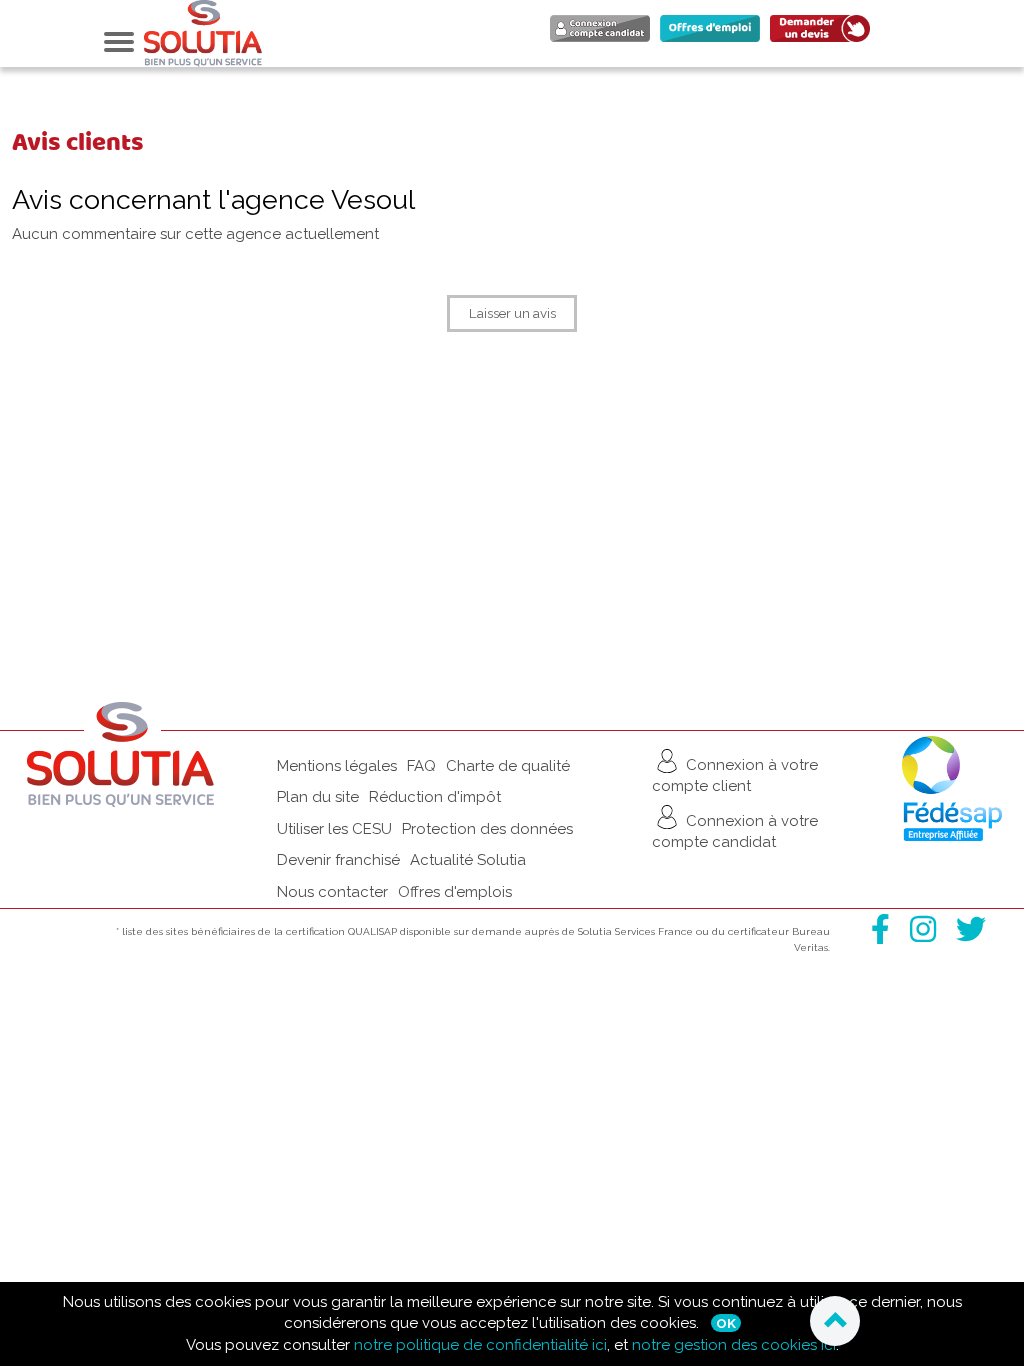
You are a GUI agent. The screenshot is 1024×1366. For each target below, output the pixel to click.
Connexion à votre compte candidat (735, 831)
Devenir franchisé (338, 860)
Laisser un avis (512, 313)
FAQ (421, 766)
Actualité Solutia (468, 860)
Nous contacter (332, 892)
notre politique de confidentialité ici (480, 1345)
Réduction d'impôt (435, 797)
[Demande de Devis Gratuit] (825, 41)
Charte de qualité (508, 766)
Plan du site (318, 797)
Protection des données (487, 829)
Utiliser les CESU (334, 829)
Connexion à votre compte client (735, 775)
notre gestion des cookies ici (734, 1345)
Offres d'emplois (455, 892)
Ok (726, 1323)
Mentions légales (337, 766)
